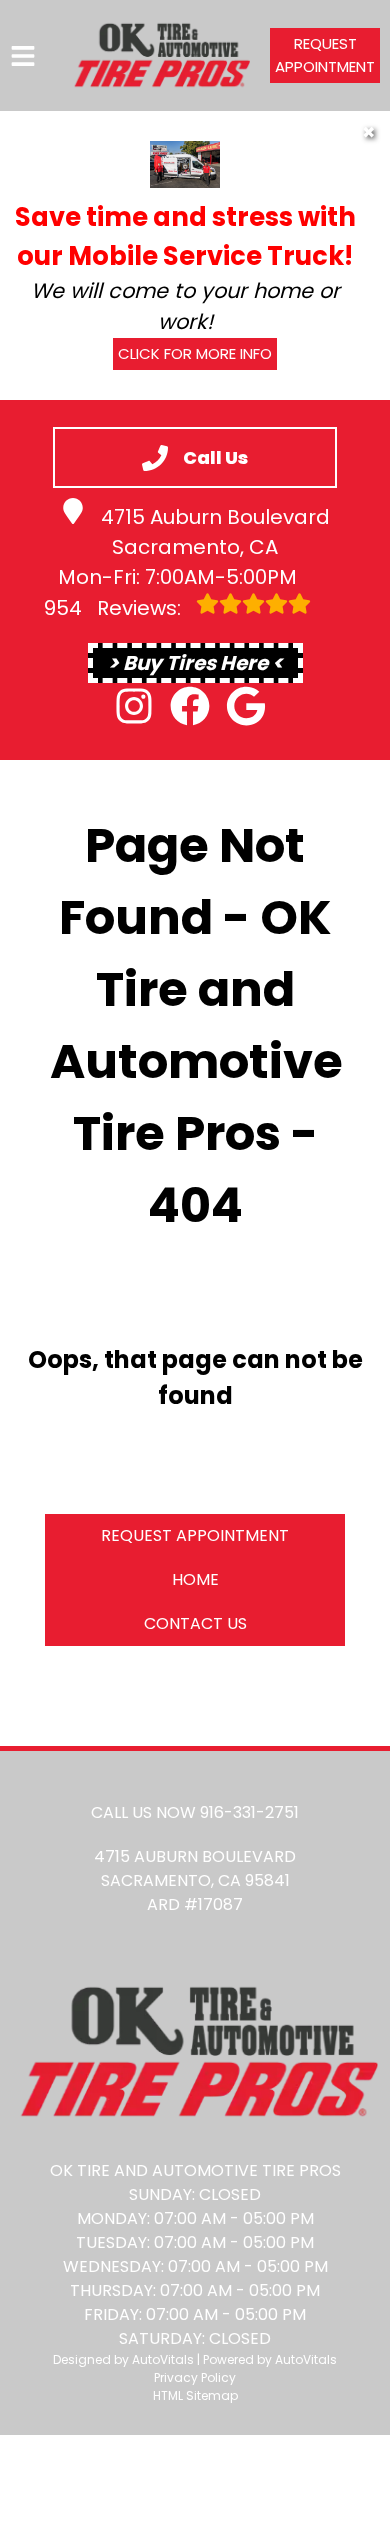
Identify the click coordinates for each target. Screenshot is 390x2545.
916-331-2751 (249, 1812)
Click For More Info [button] (195, 353)
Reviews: (115, 608)
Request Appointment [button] (325, 55)
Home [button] (195, 1579)
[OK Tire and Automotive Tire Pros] (160, 55)
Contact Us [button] (195, 1623)
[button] (134, 706)
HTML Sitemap (195, 2395)
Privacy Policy (195, 2377)
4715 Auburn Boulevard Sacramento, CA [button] (215, 532)
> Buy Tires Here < (195, 663)
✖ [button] (368, 132)
